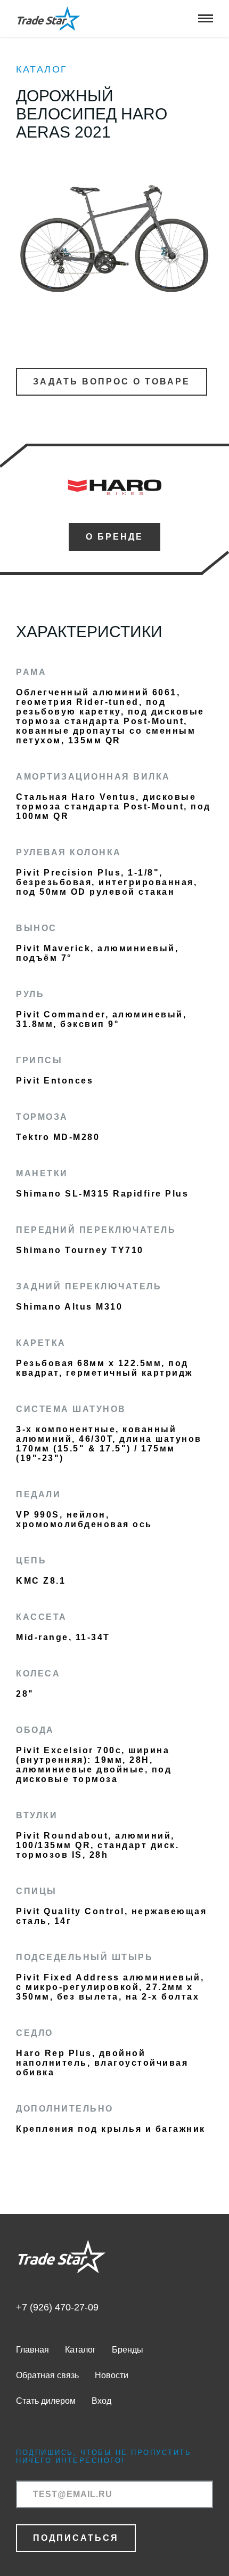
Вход (101, 2401)
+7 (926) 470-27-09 (57, 2307)
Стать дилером (46, 2401)
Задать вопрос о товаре (112, 382)
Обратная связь (47, 2375)
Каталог (42, 69)
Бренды (128, 2350)
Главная (32, 2350)
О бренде (114, 537)
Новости (112, 2375)
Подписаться (76, 2538)
